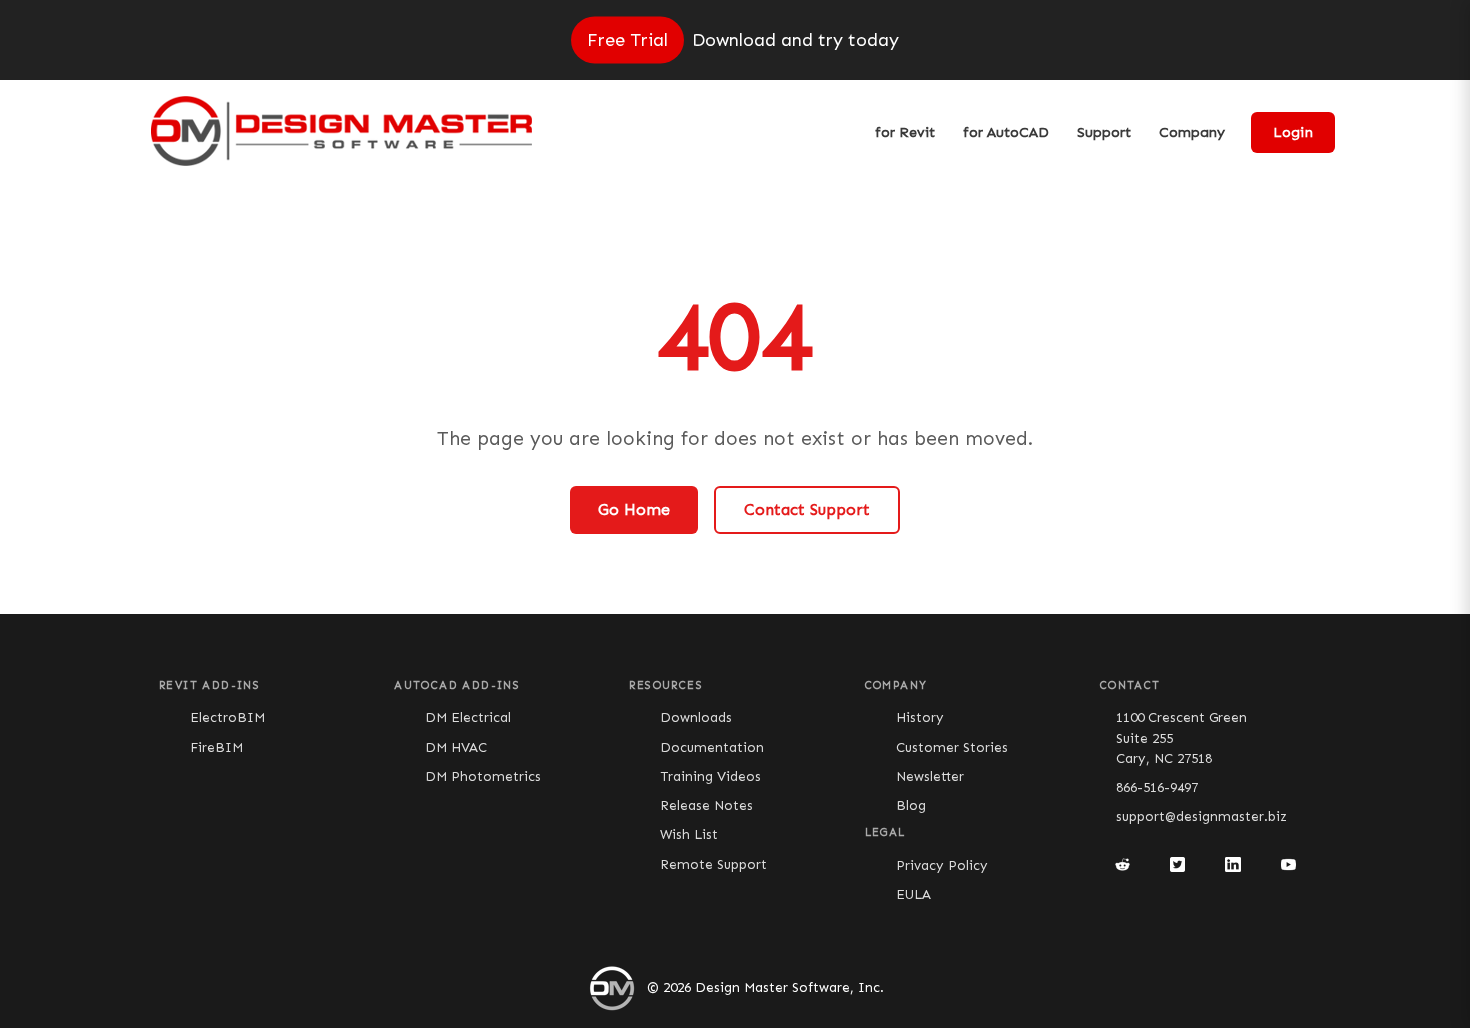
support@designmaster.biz (1201, 816)
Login (1293, 132)
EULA (913, 894)
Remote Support (713, 864)
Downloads (696, 717)
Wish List (689, 834)
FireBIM (216, 747)
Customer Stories (952, 747)
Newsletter (930, 776)
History (920, 717)
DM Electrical (468, 717)
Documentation (712, 747)
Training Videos (710, 776)
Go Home (634, 509)
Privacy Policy (942, 865)
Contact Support (807, 509)
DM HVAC (456, 747)
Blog (911, 805)
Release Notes (706, 805)
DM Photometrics (483, 776)
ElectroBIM (227, 717)
